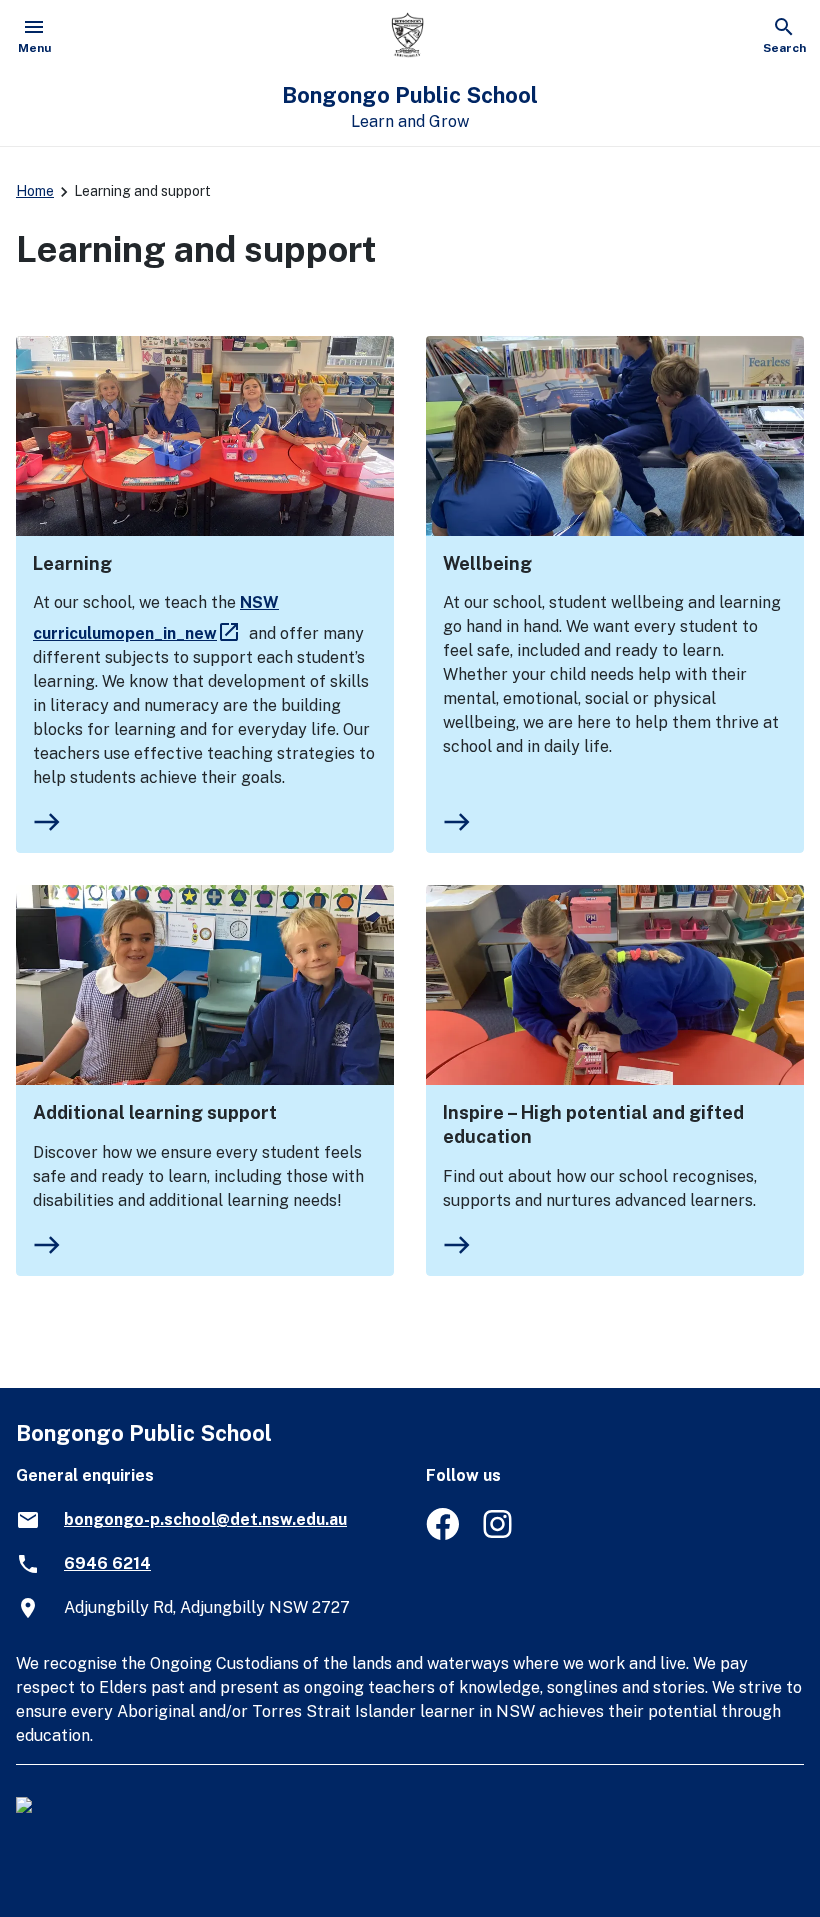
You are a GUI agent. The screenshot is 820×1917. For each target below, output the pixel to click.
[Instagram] (499, 1534)
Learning (72, 563)
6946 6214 (107, 1563)
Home (35, 191)
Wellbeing (487, 563)
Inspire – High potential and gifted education (593, 1124)
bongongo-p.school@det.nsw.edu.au (205, 1519)
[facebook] (442, 1534)
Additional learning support (155, 1112)
